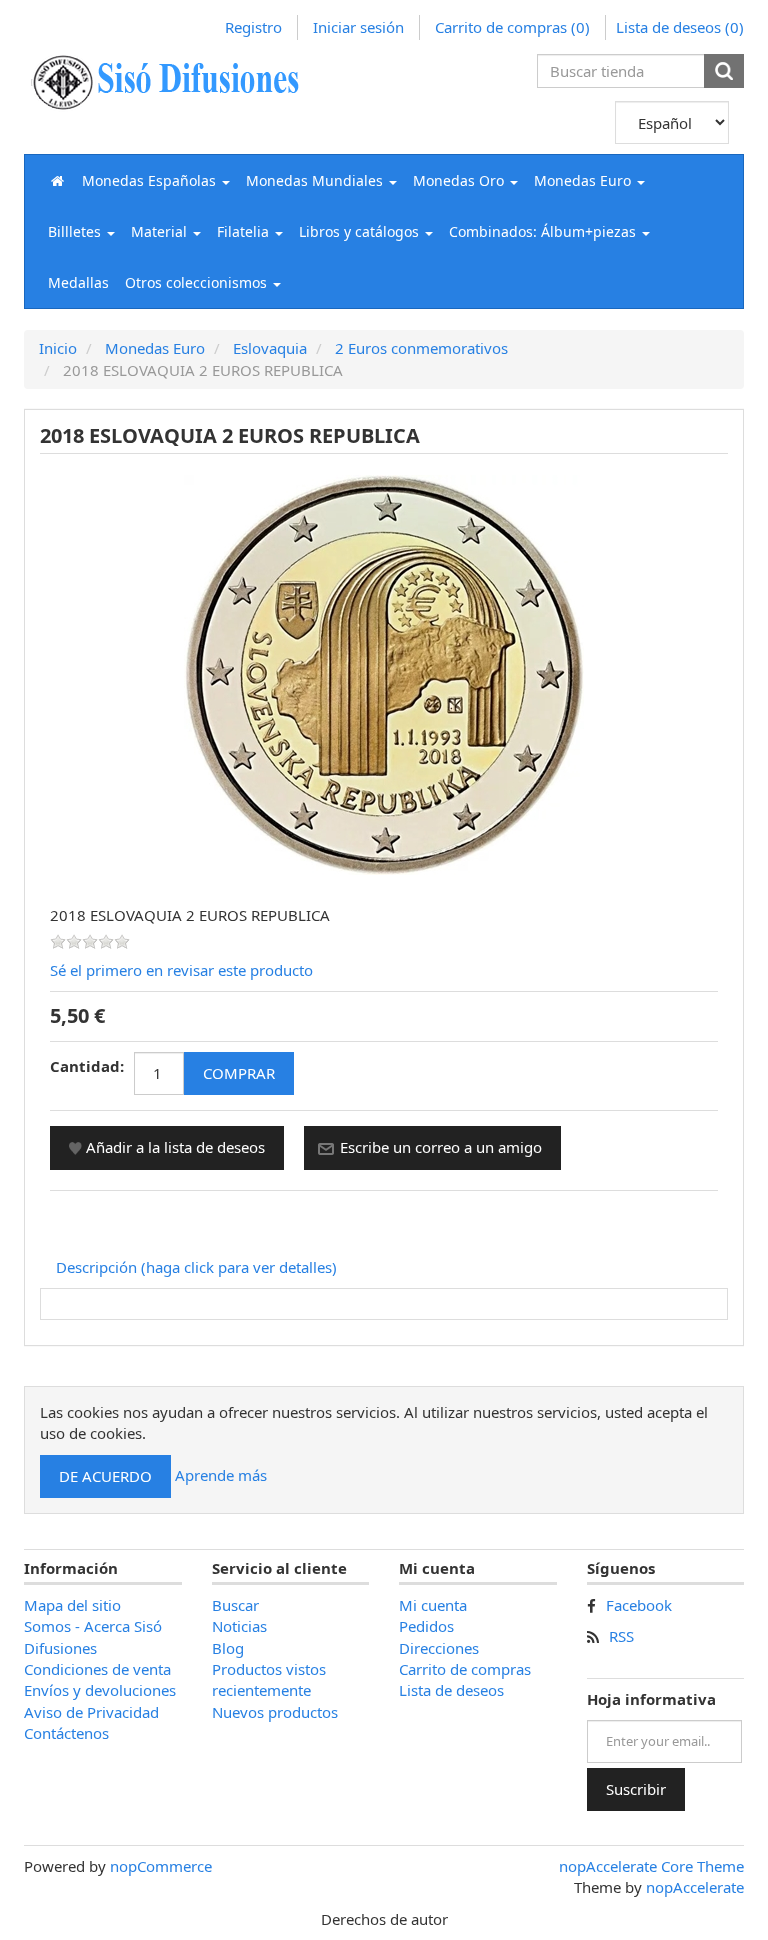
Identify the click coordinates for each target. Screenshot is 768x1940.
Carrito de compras (465, 1669)
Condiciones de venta (97, 1669)
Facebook (639, 1605)
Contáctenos (66, 1733)
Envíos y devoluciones (100, 1690)
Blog (228, 1648)
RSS (621, 1636)
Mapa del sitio (72, 1605)
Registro (253, 27)
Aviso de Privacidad (91, 1712)
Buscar (235, 1605)
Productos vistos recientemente (269, 1679)
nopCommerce (161, 1866)
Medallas (78, 282)
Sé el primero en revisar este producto (181, 970)
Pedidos (426, 1626)
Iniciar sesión (358, 27)
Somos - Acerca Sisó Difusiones (93, 1636)
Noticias (239, 1626)
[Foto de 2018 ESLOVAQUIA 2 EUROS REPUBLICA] (384, 673)
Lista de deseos (451, 1690)
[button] (156, 180)
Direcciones (439, 1648)
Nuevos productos (275, 1712)
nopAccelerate (695, 1887)
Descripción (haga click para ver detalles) (196, 1267)
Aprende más (221, 1475)
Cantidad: (87, 1066)
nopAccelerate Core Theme (651, 1866)
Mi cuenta (433, 1605)
